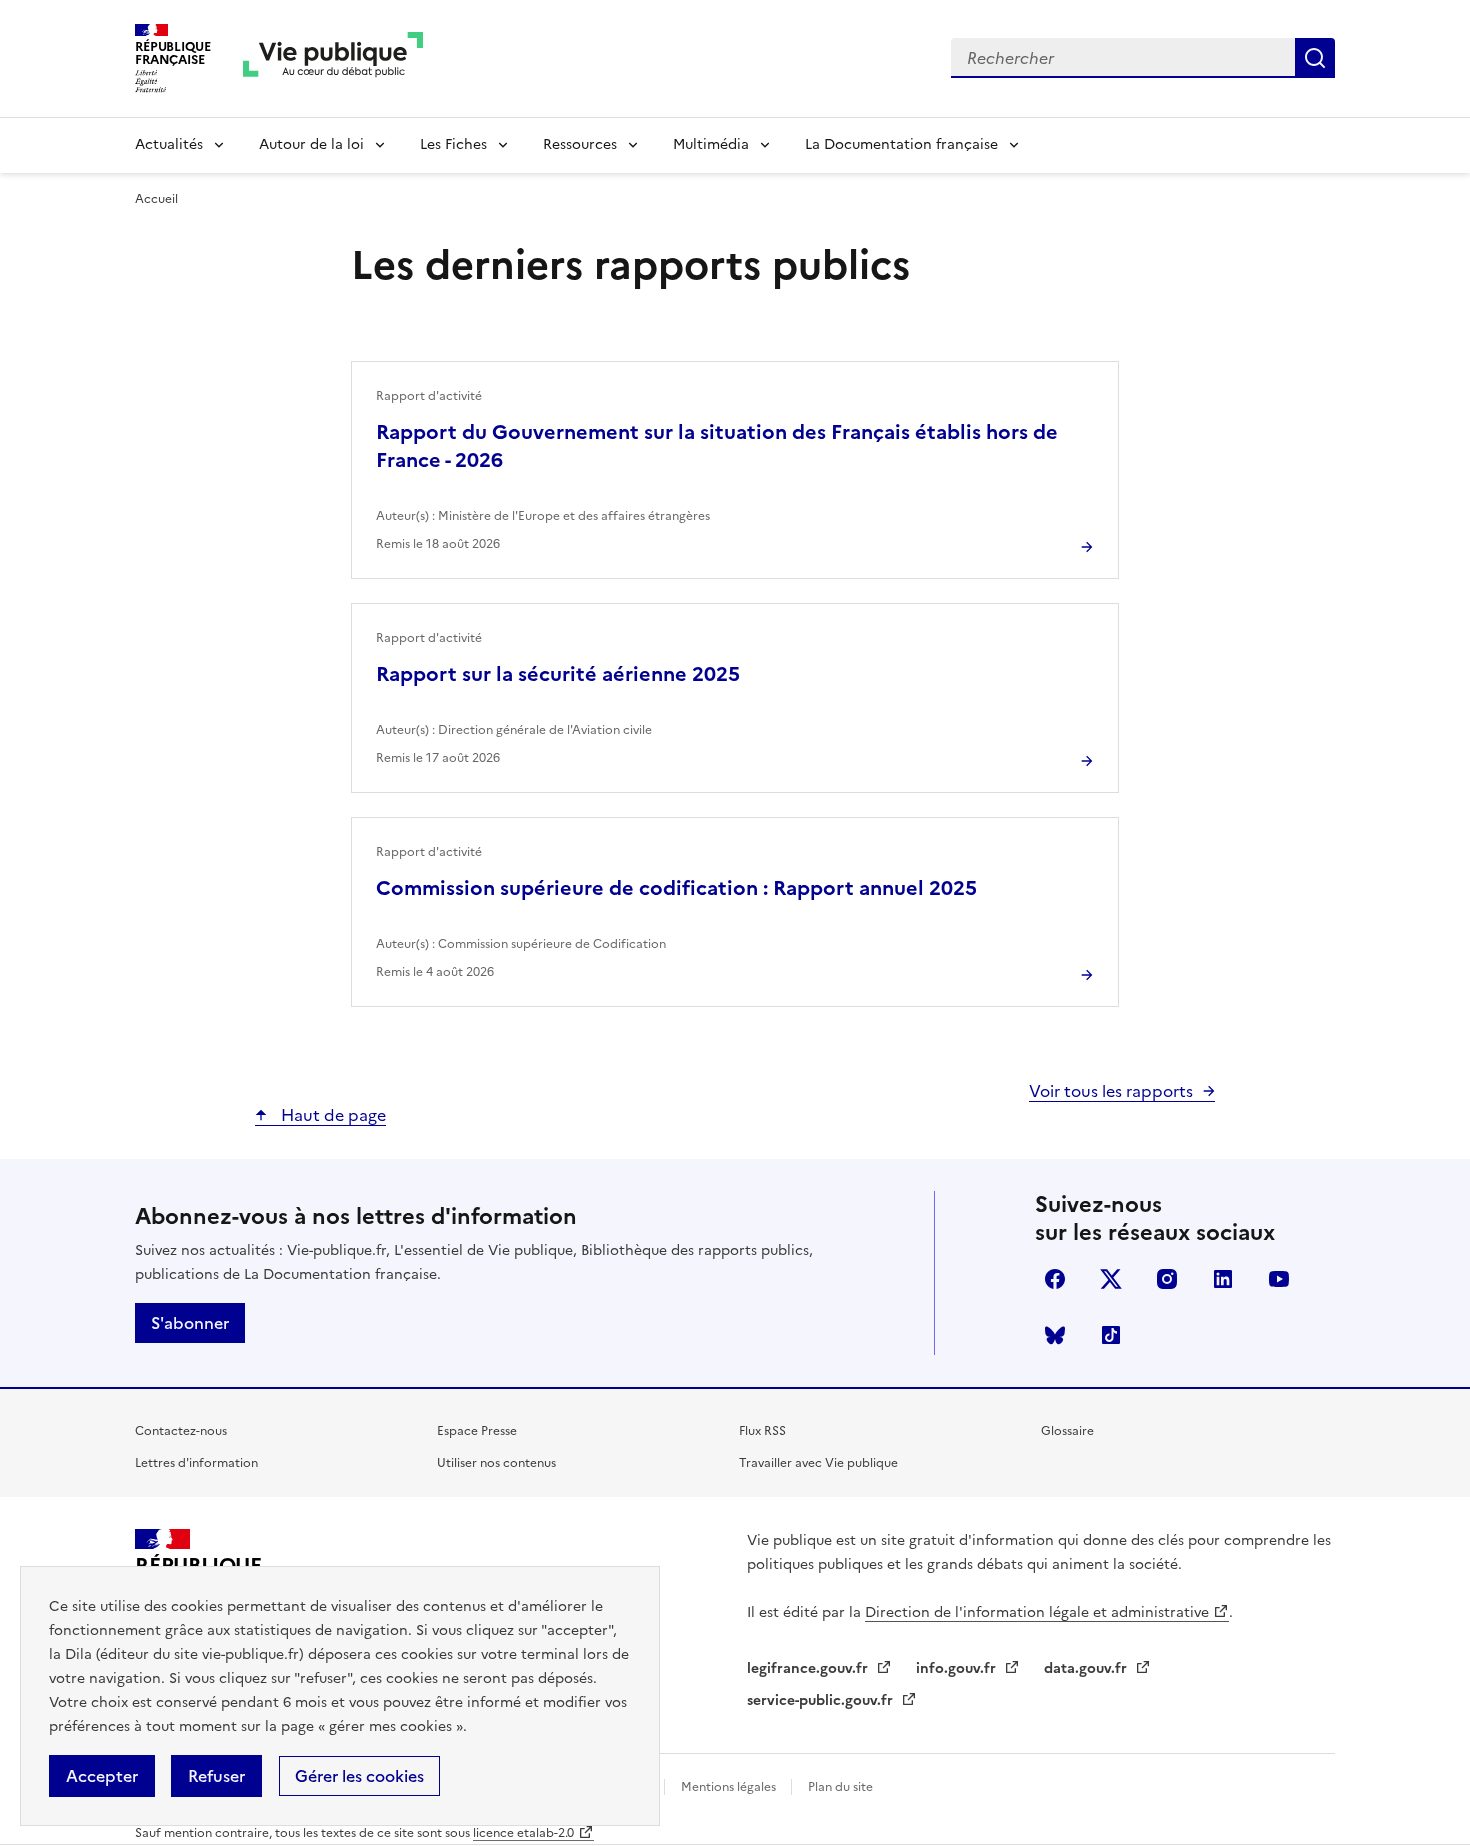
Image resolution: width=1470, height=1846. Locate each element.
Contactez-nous (181, 1431)
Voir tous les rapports (1111, 1091)
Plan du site (840, 1787)
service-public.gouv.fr (822, 1700)
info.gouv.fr (958, 1668)
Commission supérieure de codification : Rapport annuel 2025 (676, 888)
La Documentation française (901, 144)
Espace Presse (477, 1431)
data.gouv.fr (1087, 1668)
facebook (1055, 1279)
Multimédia (711, 144)
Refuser (216, 1776)
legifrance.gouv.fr (809, 1668)
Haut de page (331, 1115)
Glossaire (1067, 1431)
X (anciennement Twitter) (1111, 1279)
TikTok (1111, 1335)
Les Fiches (453, 144)
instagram (1167, 1279)
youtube (1279, 1279)
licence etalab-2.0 (523, 1833)
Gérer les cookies (359, 1776)
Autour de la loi (311, 144)
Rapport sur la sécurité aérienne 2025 (558, 674)
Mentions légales (730, 1787)
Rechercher (1315, 58)
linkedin (1223, 1279)
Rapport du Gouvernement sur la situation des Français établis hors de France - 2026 (717, 446)
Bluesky (1055, 1335)
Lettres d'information (196, 1463)
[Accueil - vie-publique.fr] (333, 58)
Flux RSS (762, 1431)
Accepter (102, 1776)
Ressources (580, 144)
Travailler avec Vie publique (818, 1463)
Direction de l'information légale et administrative (1037, 1612)
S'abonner (190, 1323)
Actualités (169, 144)
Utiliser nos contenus (496, 1463)
